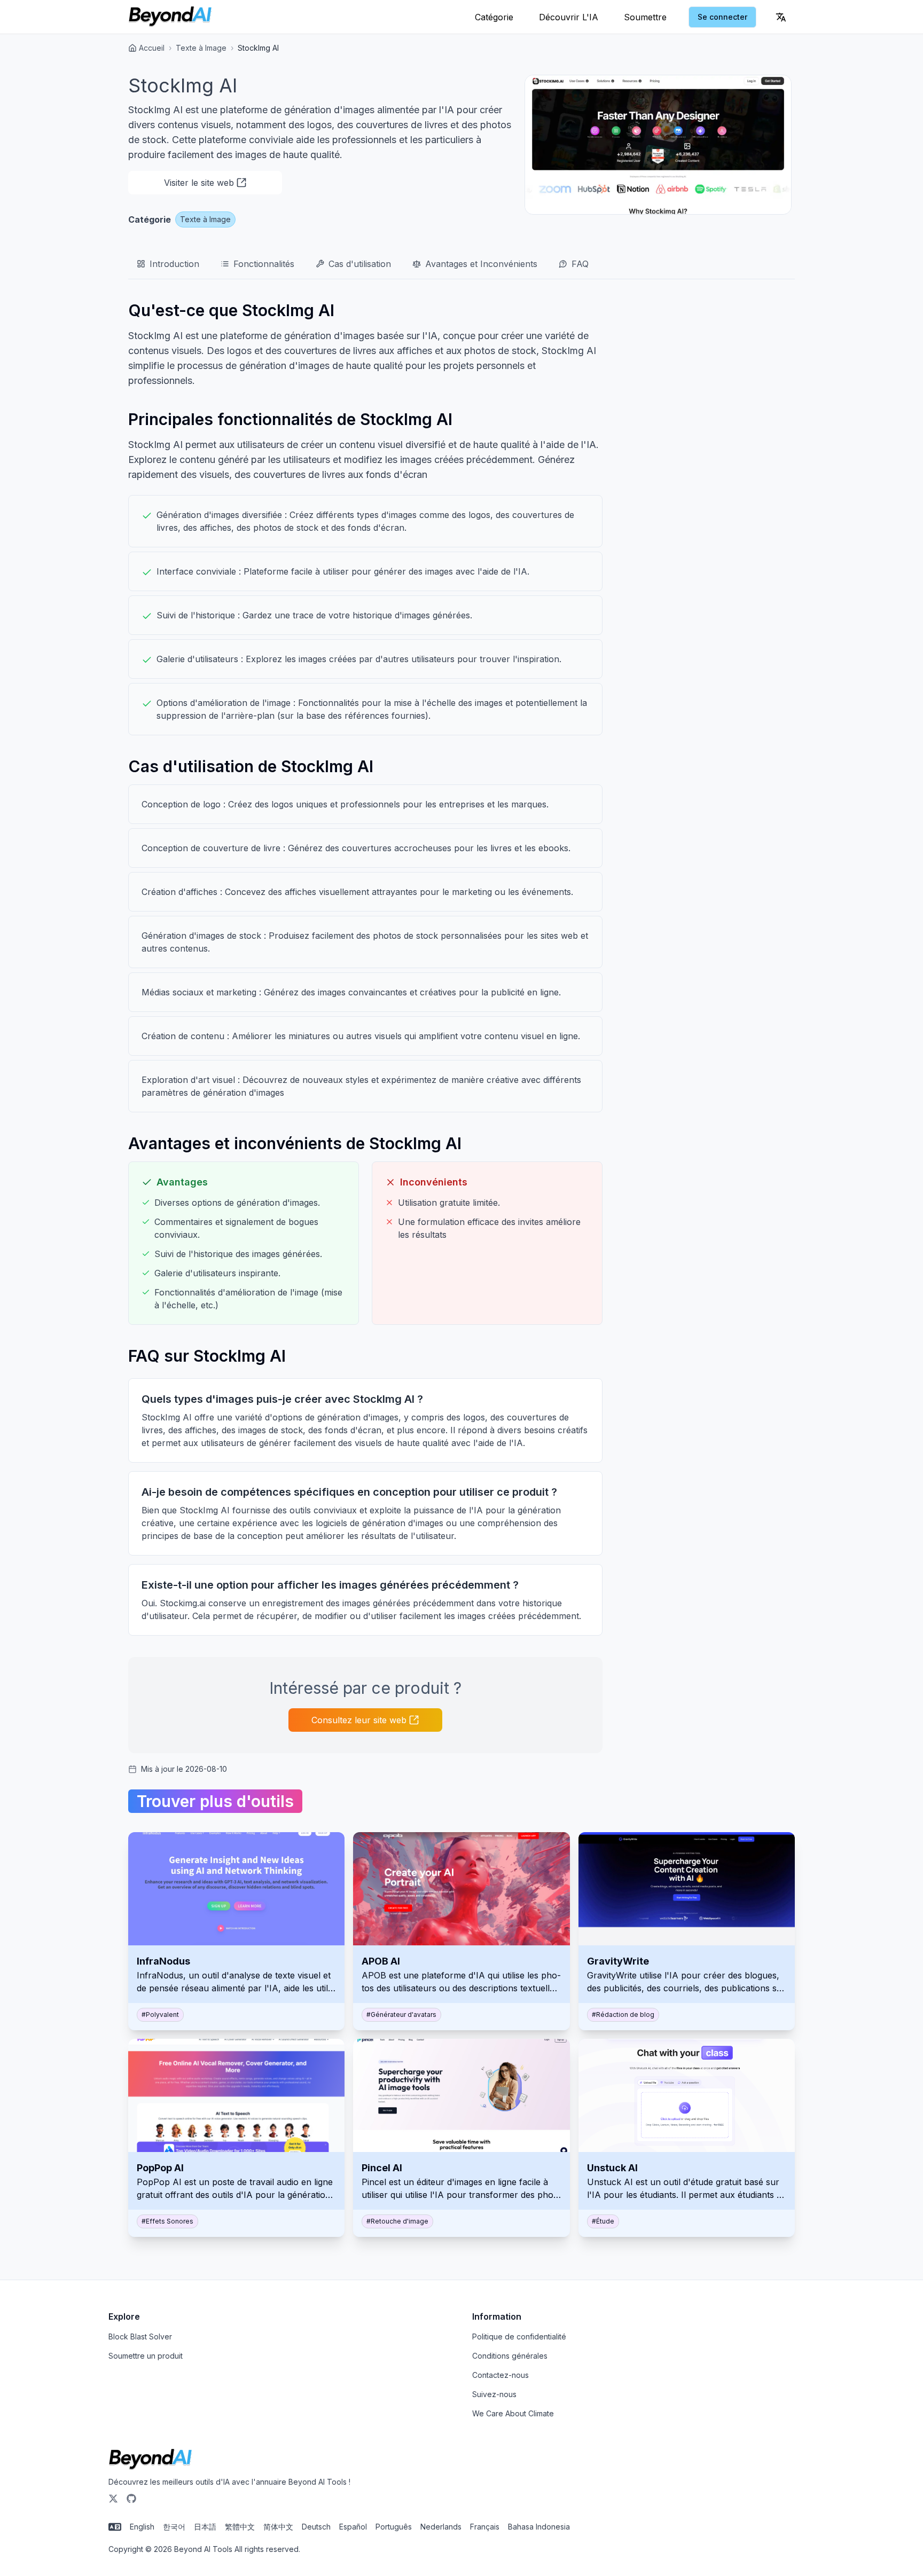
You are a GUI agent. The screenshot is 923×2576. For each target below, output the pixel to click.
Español (353, 2527)
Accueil (152, 48)
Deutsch (316, 2527)
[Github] (131, 2499)
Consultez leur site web (359, 1720)
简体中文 (278, 2527)
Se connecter (722, 17)
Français (485, 2527)
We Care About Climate (513, 2413)
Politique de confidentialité (519, 2337)
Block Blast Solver (140, 2337)
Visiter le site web (199, 183)
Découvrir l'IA (569, 17)
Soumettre (645, 17)
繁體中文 (240, 2527)
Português (394, 2527)
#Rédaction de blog (623, 2015)
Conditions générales (510, 2356)
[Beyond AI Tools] (150, 2460)
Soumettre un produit (146, 2356)
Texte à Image (201, 48)
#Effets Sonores (167, 2221)
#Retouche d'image (397, 2221)
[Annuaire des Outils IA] (170, 17)
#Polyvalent (160, 2015)
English (142, 2527)
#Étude (603, 2221)
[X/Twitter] (113, 2499)
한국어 (174, 2527)
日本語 (205, 2527)
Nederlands (441, 2527)
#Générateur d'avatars (401, 2015)
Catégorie (494, 17)
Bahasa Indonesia (539, 2527)
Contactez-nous (500, 2375)
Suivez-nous (494, 2394)
